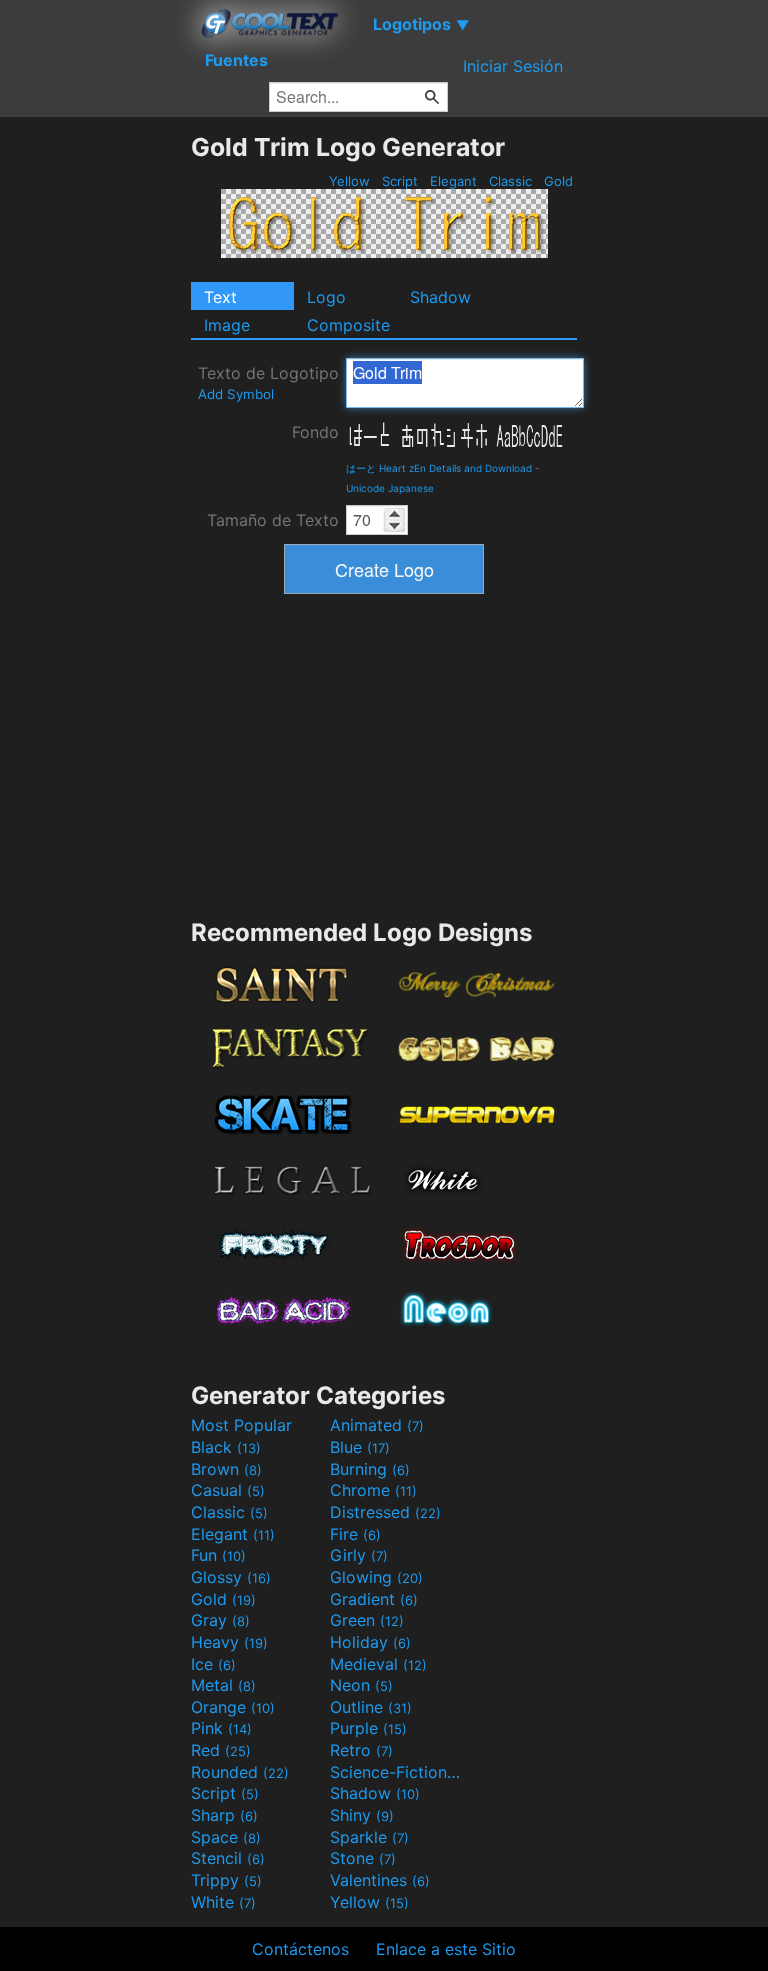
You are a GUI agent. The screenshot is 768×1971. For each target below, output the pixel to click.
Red (221, 1750)
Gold (558, 181)
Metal (223, 1685)
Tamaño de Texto (273, 520)
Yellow (349, 181)
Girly (359, 1555)
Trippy (226, 1880)
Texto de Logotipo (268, 382)
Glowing (376, 1577)
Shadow (440, 297)
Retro (361, 1750)
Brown (226, 1469)
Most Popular (241, 1425)
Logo (326, 297)
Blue (360, 1447)
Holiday (370, 1642)
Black (226, 1447)
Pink (221, 1728)
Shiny (362, 1815)
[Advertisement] (95, 432)
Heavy (229, 1642)
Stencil (228, 1858)
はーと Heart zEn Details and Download (439, 468)
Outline (371, 1707)
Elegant (453, 181)
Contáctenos (300, 1949)
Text (220, 297)
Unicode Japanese (390, 488)
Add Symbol (236, 394)
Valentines (380, 1880)
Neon (361, 1685)
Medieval (378, 1664)
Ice (213, 1664)
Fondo (315, 432)
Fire (355, 1534)
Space (226, 1837)
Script (400, 181)
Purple (368, 1728)
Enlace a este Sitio (446, 1949)
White (223, 1902)
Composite (348, 325)
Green (367, 1620)
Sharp (224, 1815)
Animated (377, 1425)
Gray (220, 1620)
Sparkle (369, 1837)
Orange (233, 1707)
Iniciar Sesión (513, 66)
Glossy (231, 1577)
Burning (370, 1469)
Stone (363, 1858)
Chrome (373, 1490)
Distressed (385, 1512)
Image (227, 325)
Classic (510, 181)
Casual (228, 1490)
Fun (218, 1555)
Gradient (374, 1599)
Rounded (240, 1772)
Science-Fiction (397, 1772)
